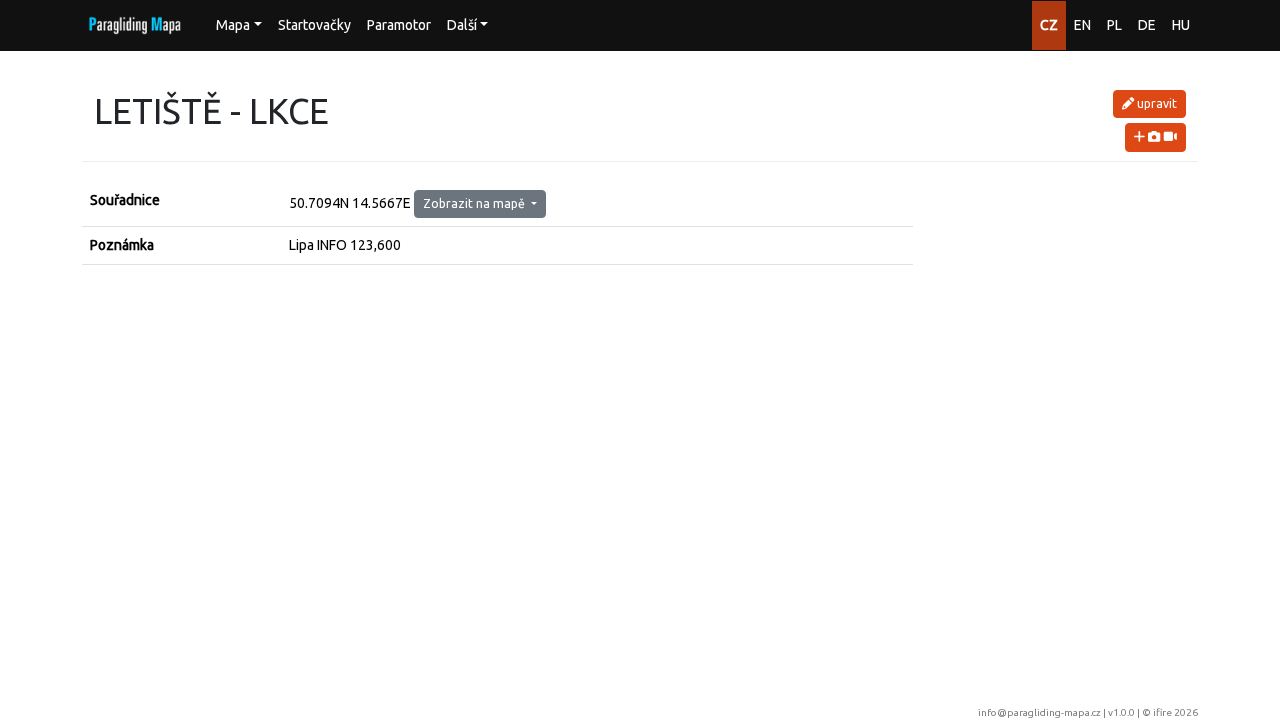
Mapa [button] (233, 25)
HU (1181, 25)
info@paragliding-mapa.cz (1039, 712)
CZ (1049, 25)
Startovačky (314, 25)
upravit (1155, 103)
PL (1114, 25)
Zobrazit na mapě (475, 203)
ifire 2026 (1175, 712)
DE (1147, 25)
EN (1082, 25)
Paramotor (399, 25)
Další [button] (462, 25)
